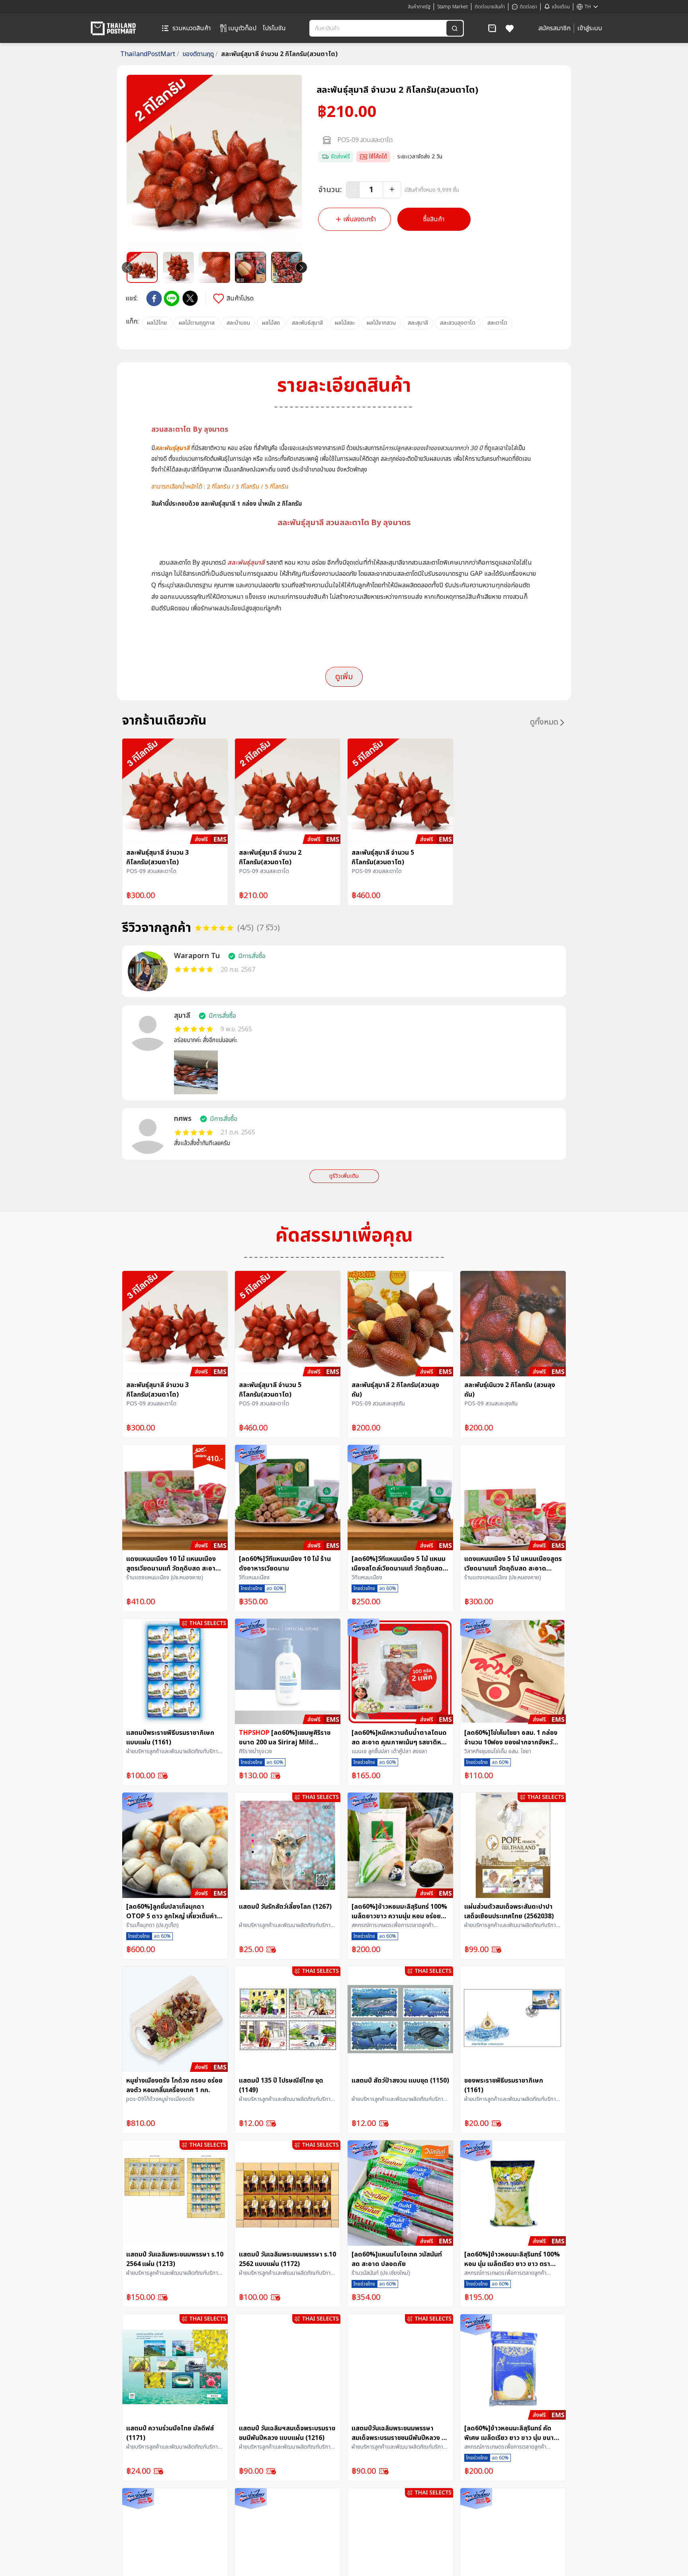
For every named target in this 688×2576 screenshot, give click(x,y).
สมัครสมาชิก (554, 28)
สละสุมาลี (418, 323)
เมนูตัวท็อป (242, 28)
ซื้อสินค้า (434, 219)
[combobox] (379, 28)
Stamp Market (452, 7)
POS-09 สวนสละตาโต (365, 140)
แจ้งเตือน (561, 7)
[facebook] (154, 298)
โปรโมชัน (274, 28)
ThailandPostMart (150, 54)
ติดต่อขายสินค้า (490, 7)
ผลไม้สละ (345, 323)
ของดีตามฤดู (200, 54)
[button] (492, 28)
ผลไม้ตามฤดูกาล (197, 323)
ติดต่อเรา (528, 7)
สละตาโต (497, 323)
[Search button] (455, 28)
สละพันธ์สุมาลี (307, 323)
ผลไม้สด (271, 323)
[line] (172, 298)
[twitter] (190, 298)
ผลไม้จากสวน (381, 323)
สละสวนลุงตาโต (458, 323)
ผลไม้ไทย (157, 323)
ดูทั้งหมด (544, 722)
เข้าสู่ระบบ (590, 28)
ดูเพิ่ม (344, 677)
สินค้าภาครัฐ (419, 7)
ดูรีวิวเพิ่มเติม (344, 1176)
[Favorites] (510, 28)
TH (588, 7)
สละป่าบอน (238, 323)
